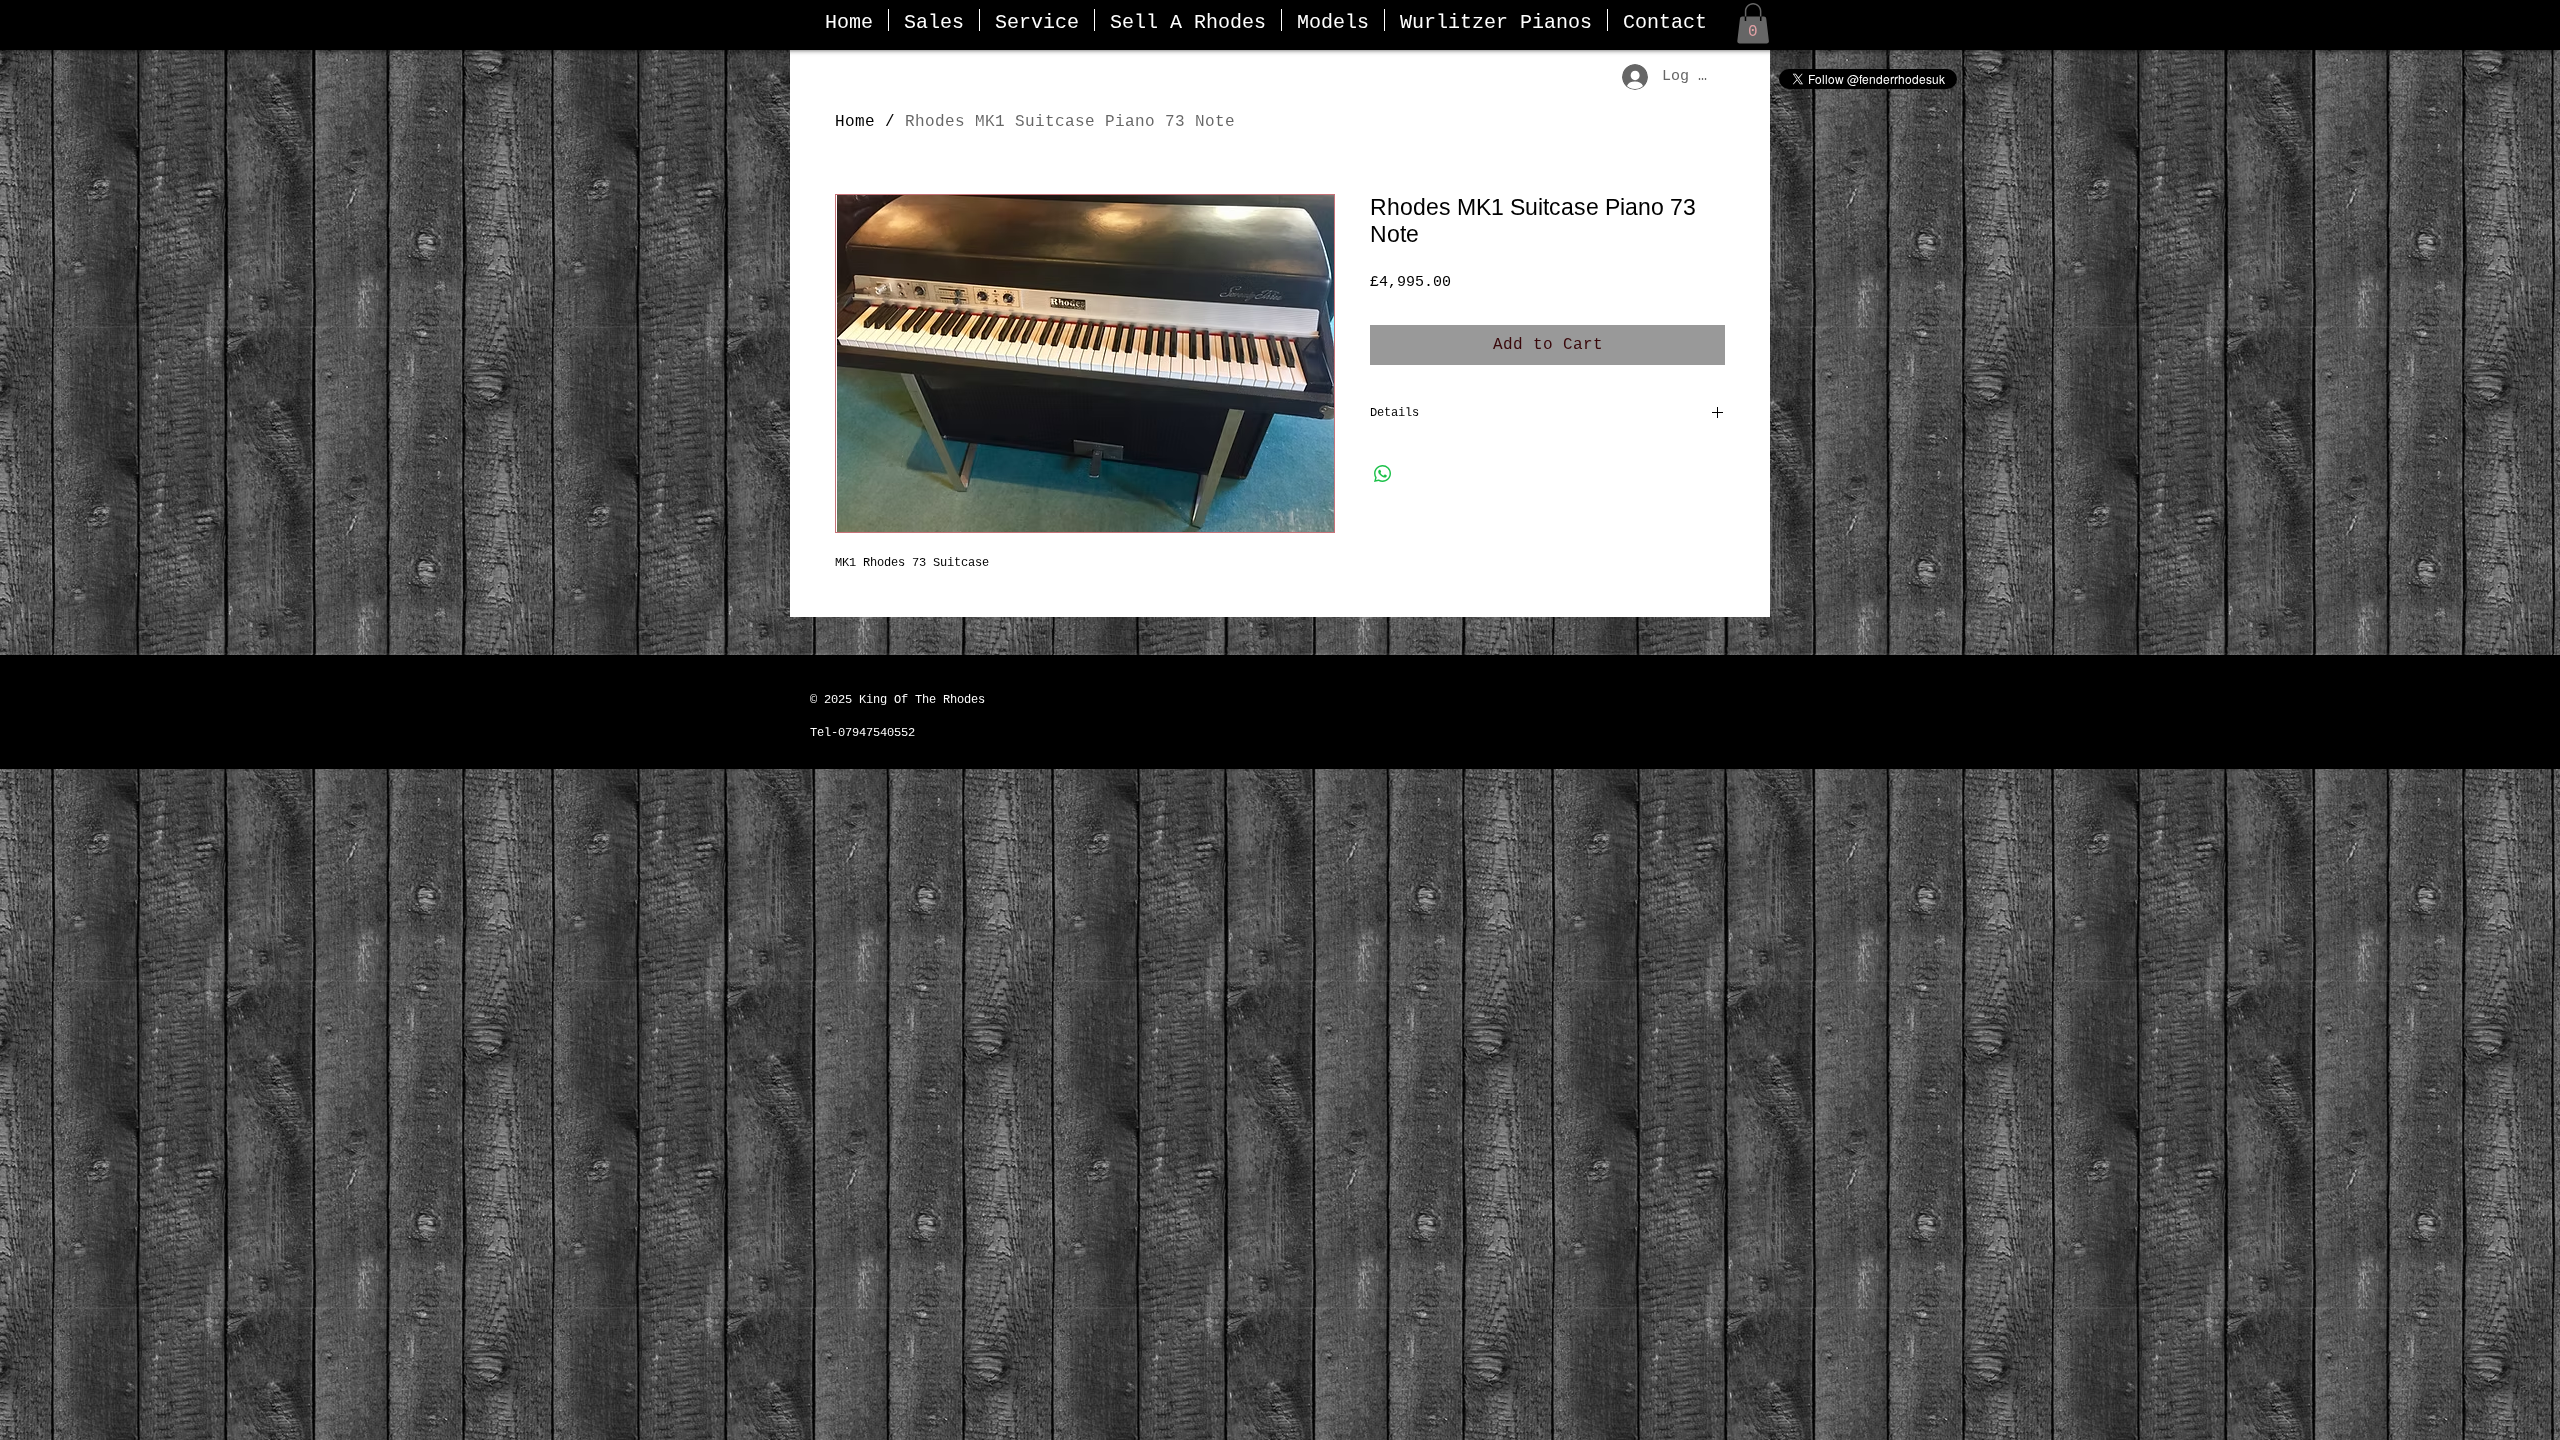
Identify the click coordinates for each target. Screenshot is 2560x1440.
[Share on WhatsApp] (1383, 474)
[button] (1753, 23)
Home (855, 122)
